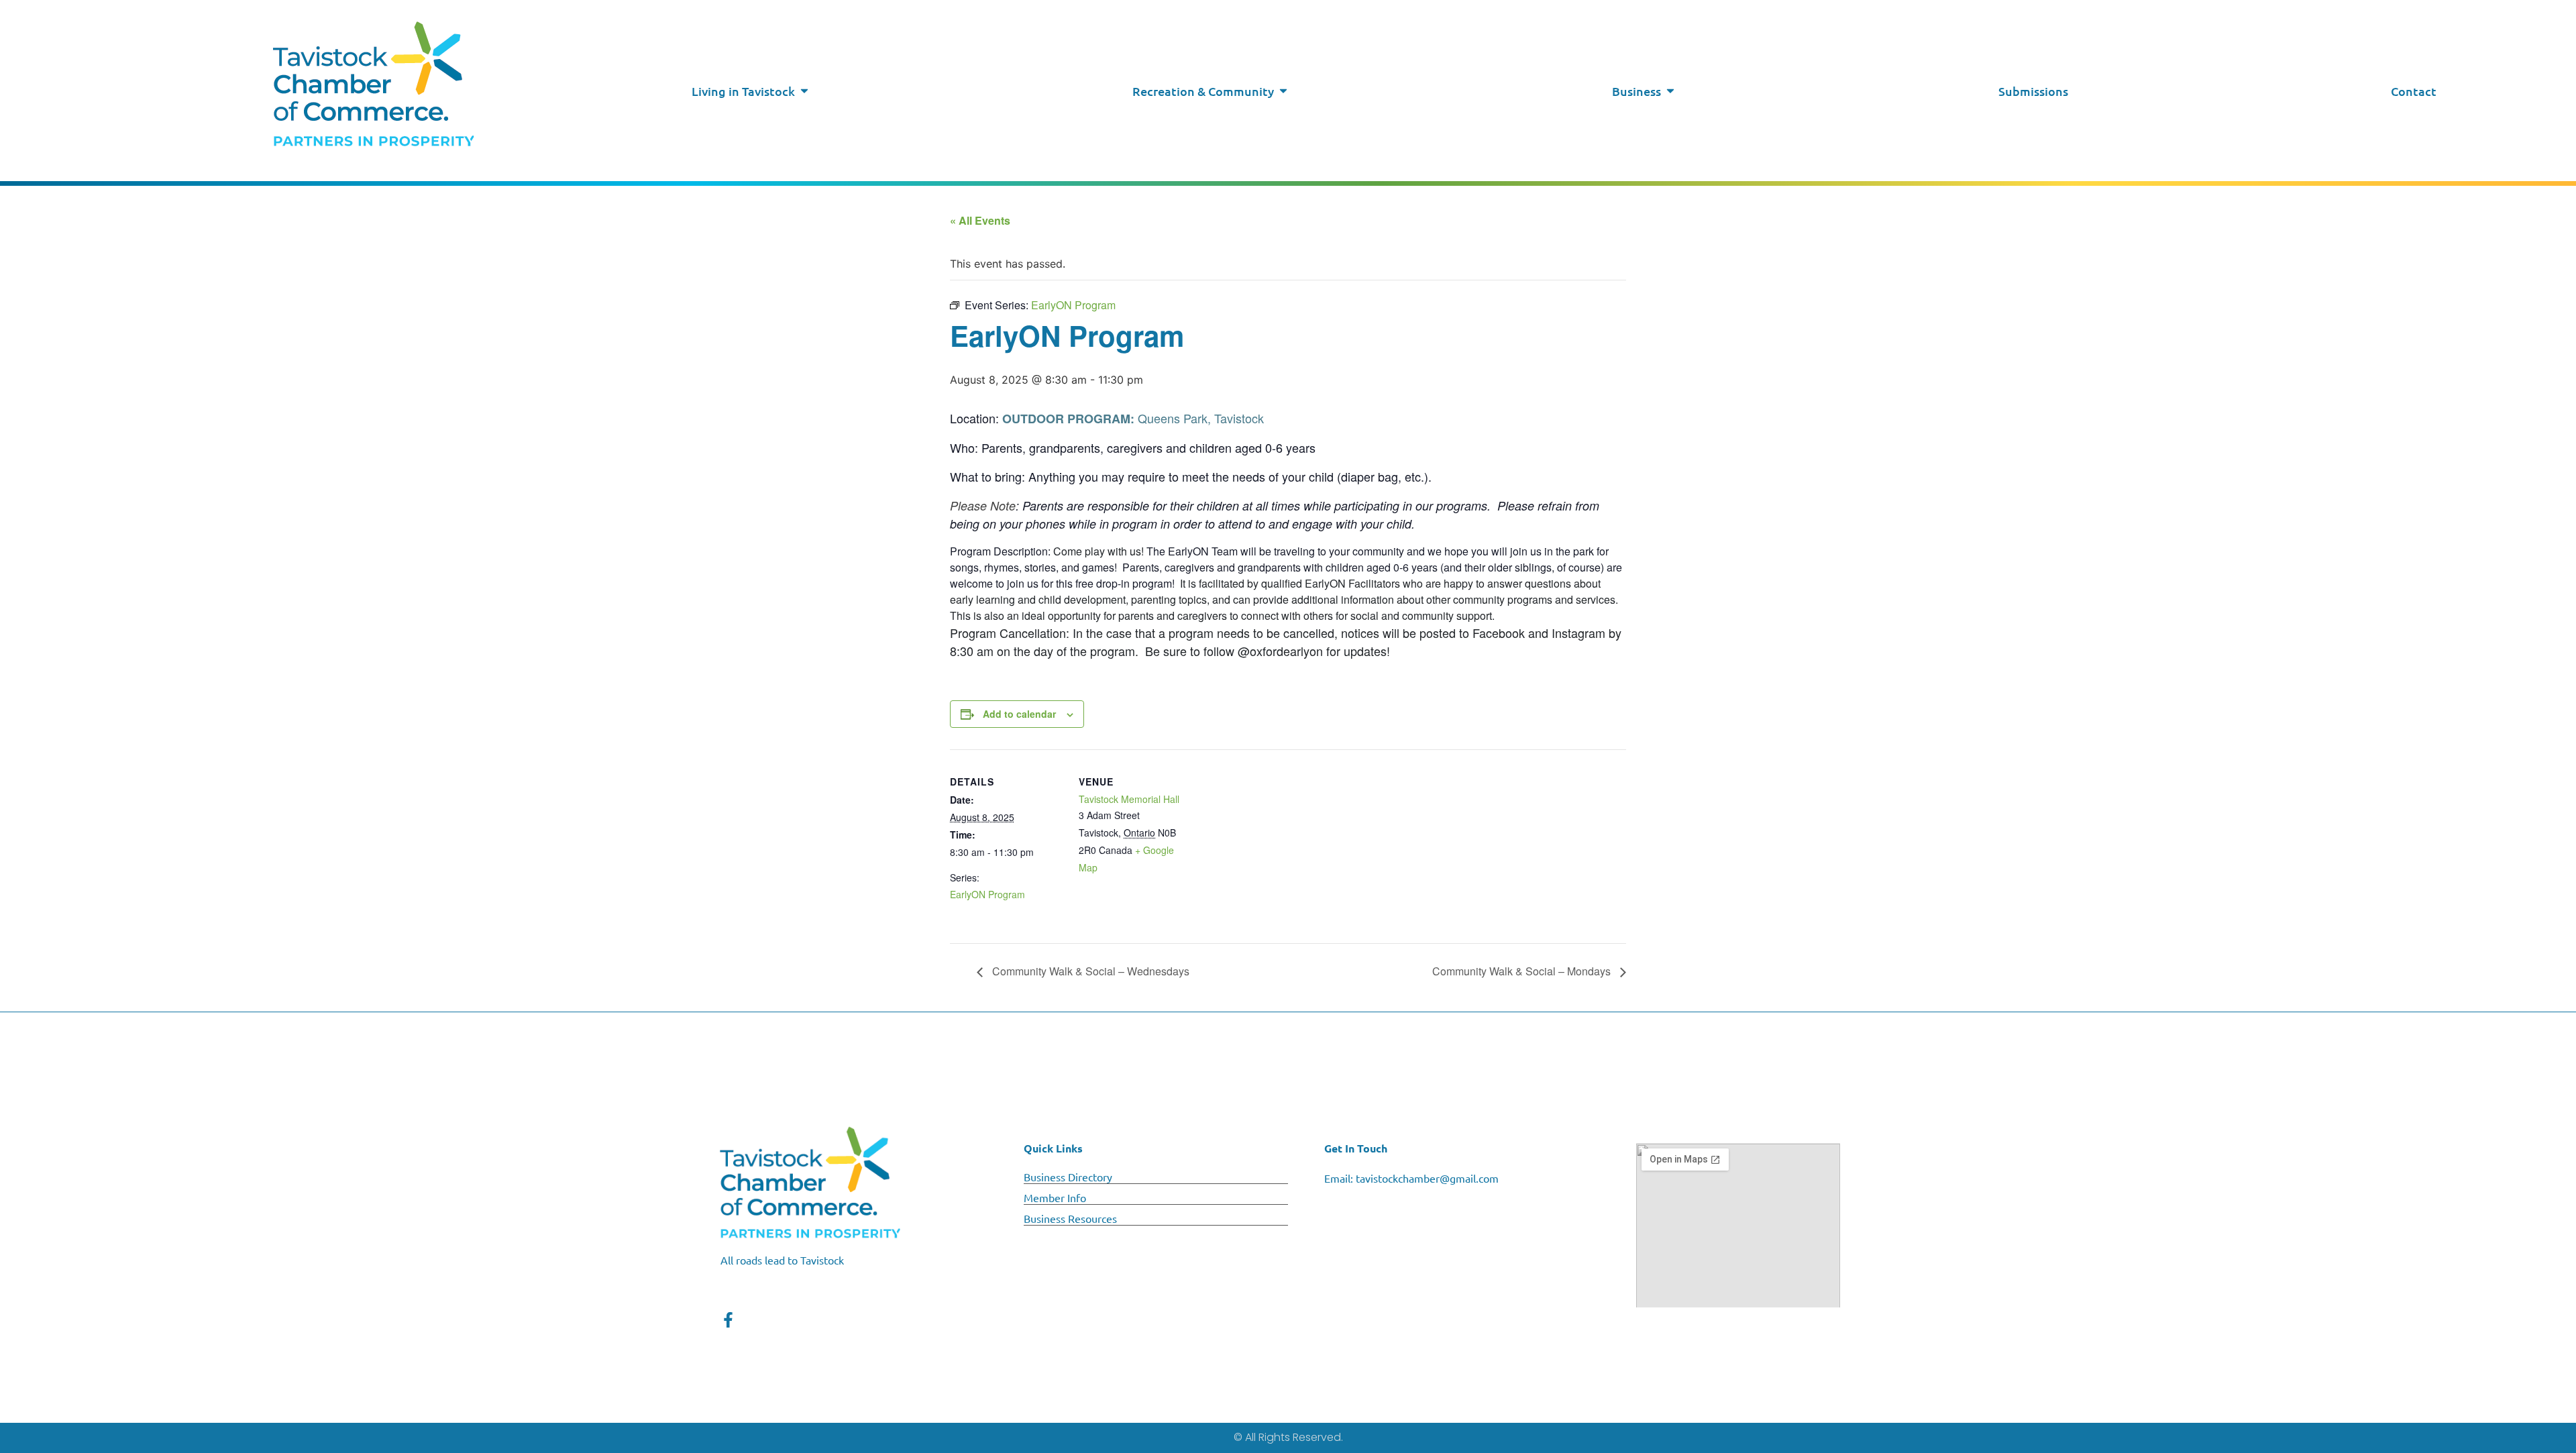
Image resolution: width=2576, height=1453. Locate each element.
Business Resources (1070, 1218)
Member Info (1055, 1197)
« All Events (980, 220)
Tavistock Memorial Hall (1129, 799)
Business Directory (1068, 1177)
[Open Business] (1670, 91)
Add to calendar (1019, 714)
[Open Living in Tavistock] (804, 91)
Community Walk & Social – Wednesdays (1089, 971)
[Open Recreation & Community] (1283, 91)
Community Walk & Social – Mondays (1523, 971)
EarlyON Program (987, 894)
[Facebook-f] (728, 1320)
